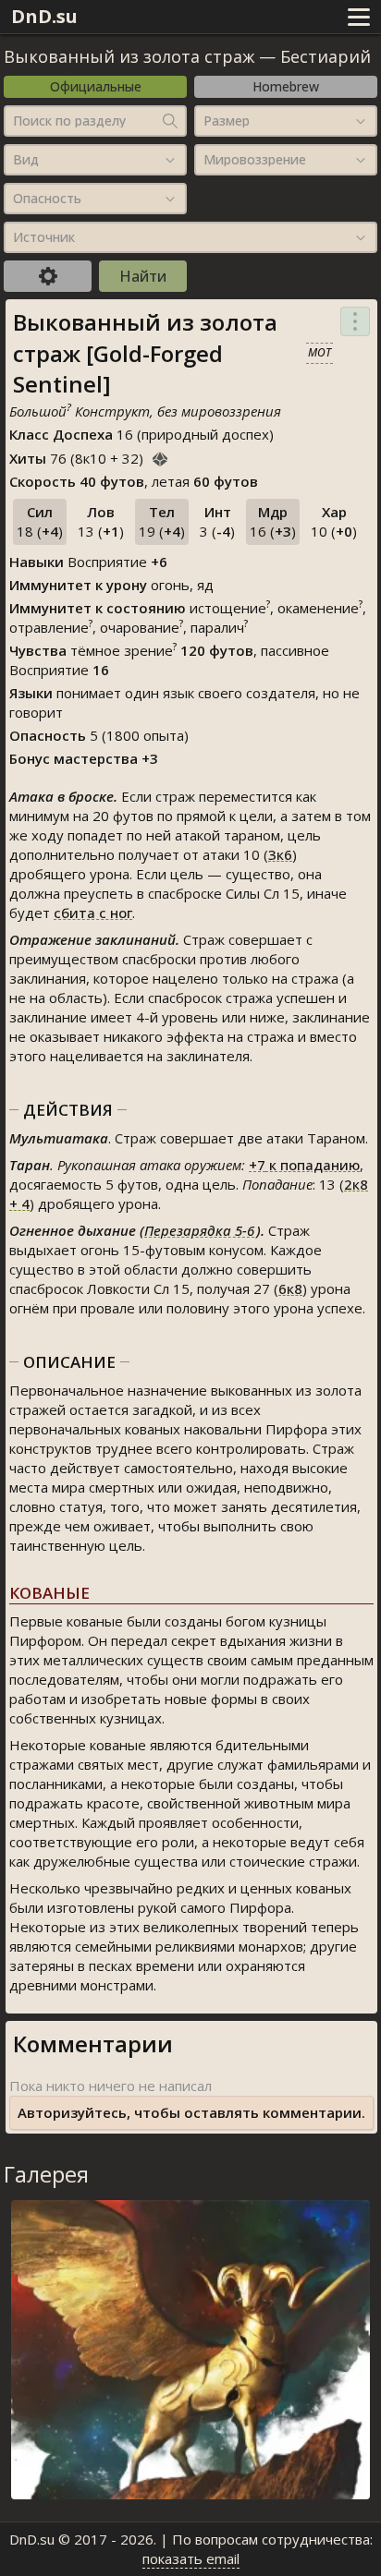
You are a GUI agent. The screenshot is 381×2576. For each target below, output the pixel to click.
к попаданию (304, 1165)
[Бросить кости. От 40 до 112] (160, 456)
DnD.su (44, 16)
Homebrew (286, 86)
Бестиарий (326, 56)
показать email (191, 2558)
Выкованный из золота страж (129, 56)
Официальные (96, 86)
